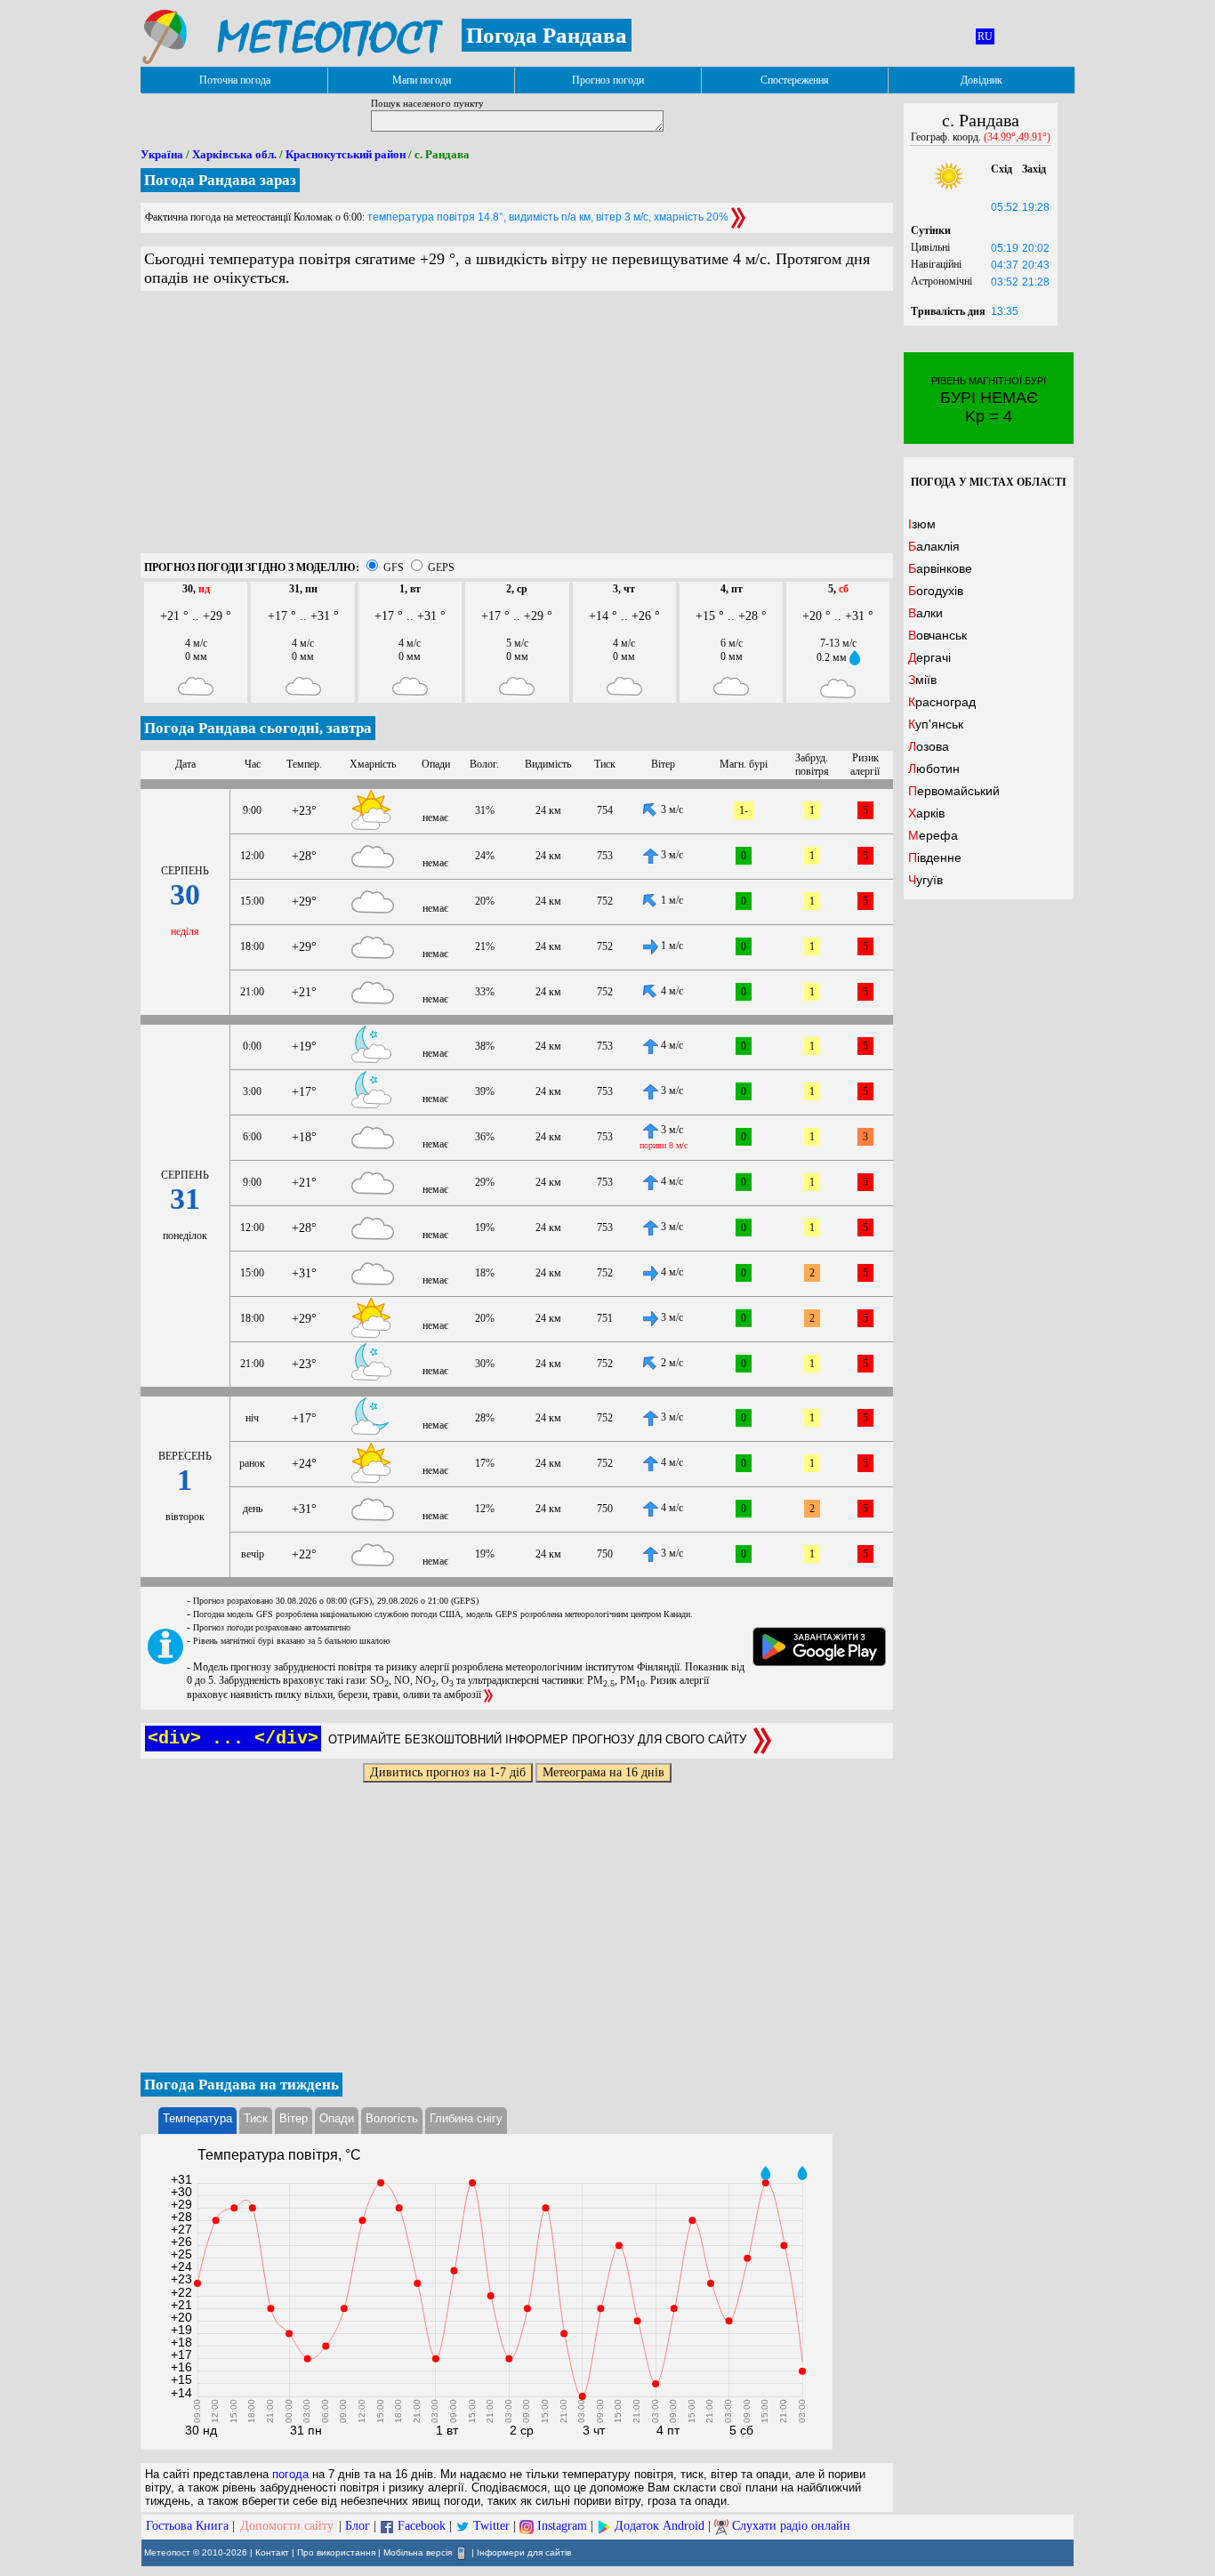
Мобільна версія (418, 2552)
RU (985, 36)
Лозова (929, 746)
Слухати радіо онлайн (791, 2526)
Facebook (422, 2526)
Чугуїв (925, 880)
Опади (337, 2118)
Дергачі (929, 657)
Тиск (256, 2118)
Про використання (336, 2552)
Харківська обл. (234, 154)
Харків (926, 813)
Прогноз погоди (608, 80)
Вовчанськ (937, 635)
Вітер (294, 2118)
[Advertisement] (517, 429)
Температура (197, 2118)
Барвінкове (940, 568)
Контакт (272, 2552)
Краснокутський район (346, 154)
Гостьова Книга (187, 2526)
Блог (358, 2526)
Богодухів (936, 591)
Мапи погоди (422, 80)
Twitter (491, 2526)
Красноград (942, 702)
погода (290, 2474)
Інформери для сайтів (524, 2552)
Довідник (982, 80)
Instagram (562, 2526)
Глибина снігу (466, 2118)
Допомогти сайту (287, 2526)
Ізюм (922, 524)
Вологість (392, 2118)
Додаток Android (660, 2526)
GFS (394, 568)
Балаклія (934, 546)
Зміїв (922, 680)
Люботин (934, 769)
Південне (935, 857)
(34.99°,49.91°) (1017, 137)
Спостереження (795, 80)
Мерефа (933, 835)
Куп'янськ (936, 724)
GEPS (441, 568)
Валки (925, 613)
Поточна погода (235, 80)
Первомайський (954, 791)
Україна (162, 154)
